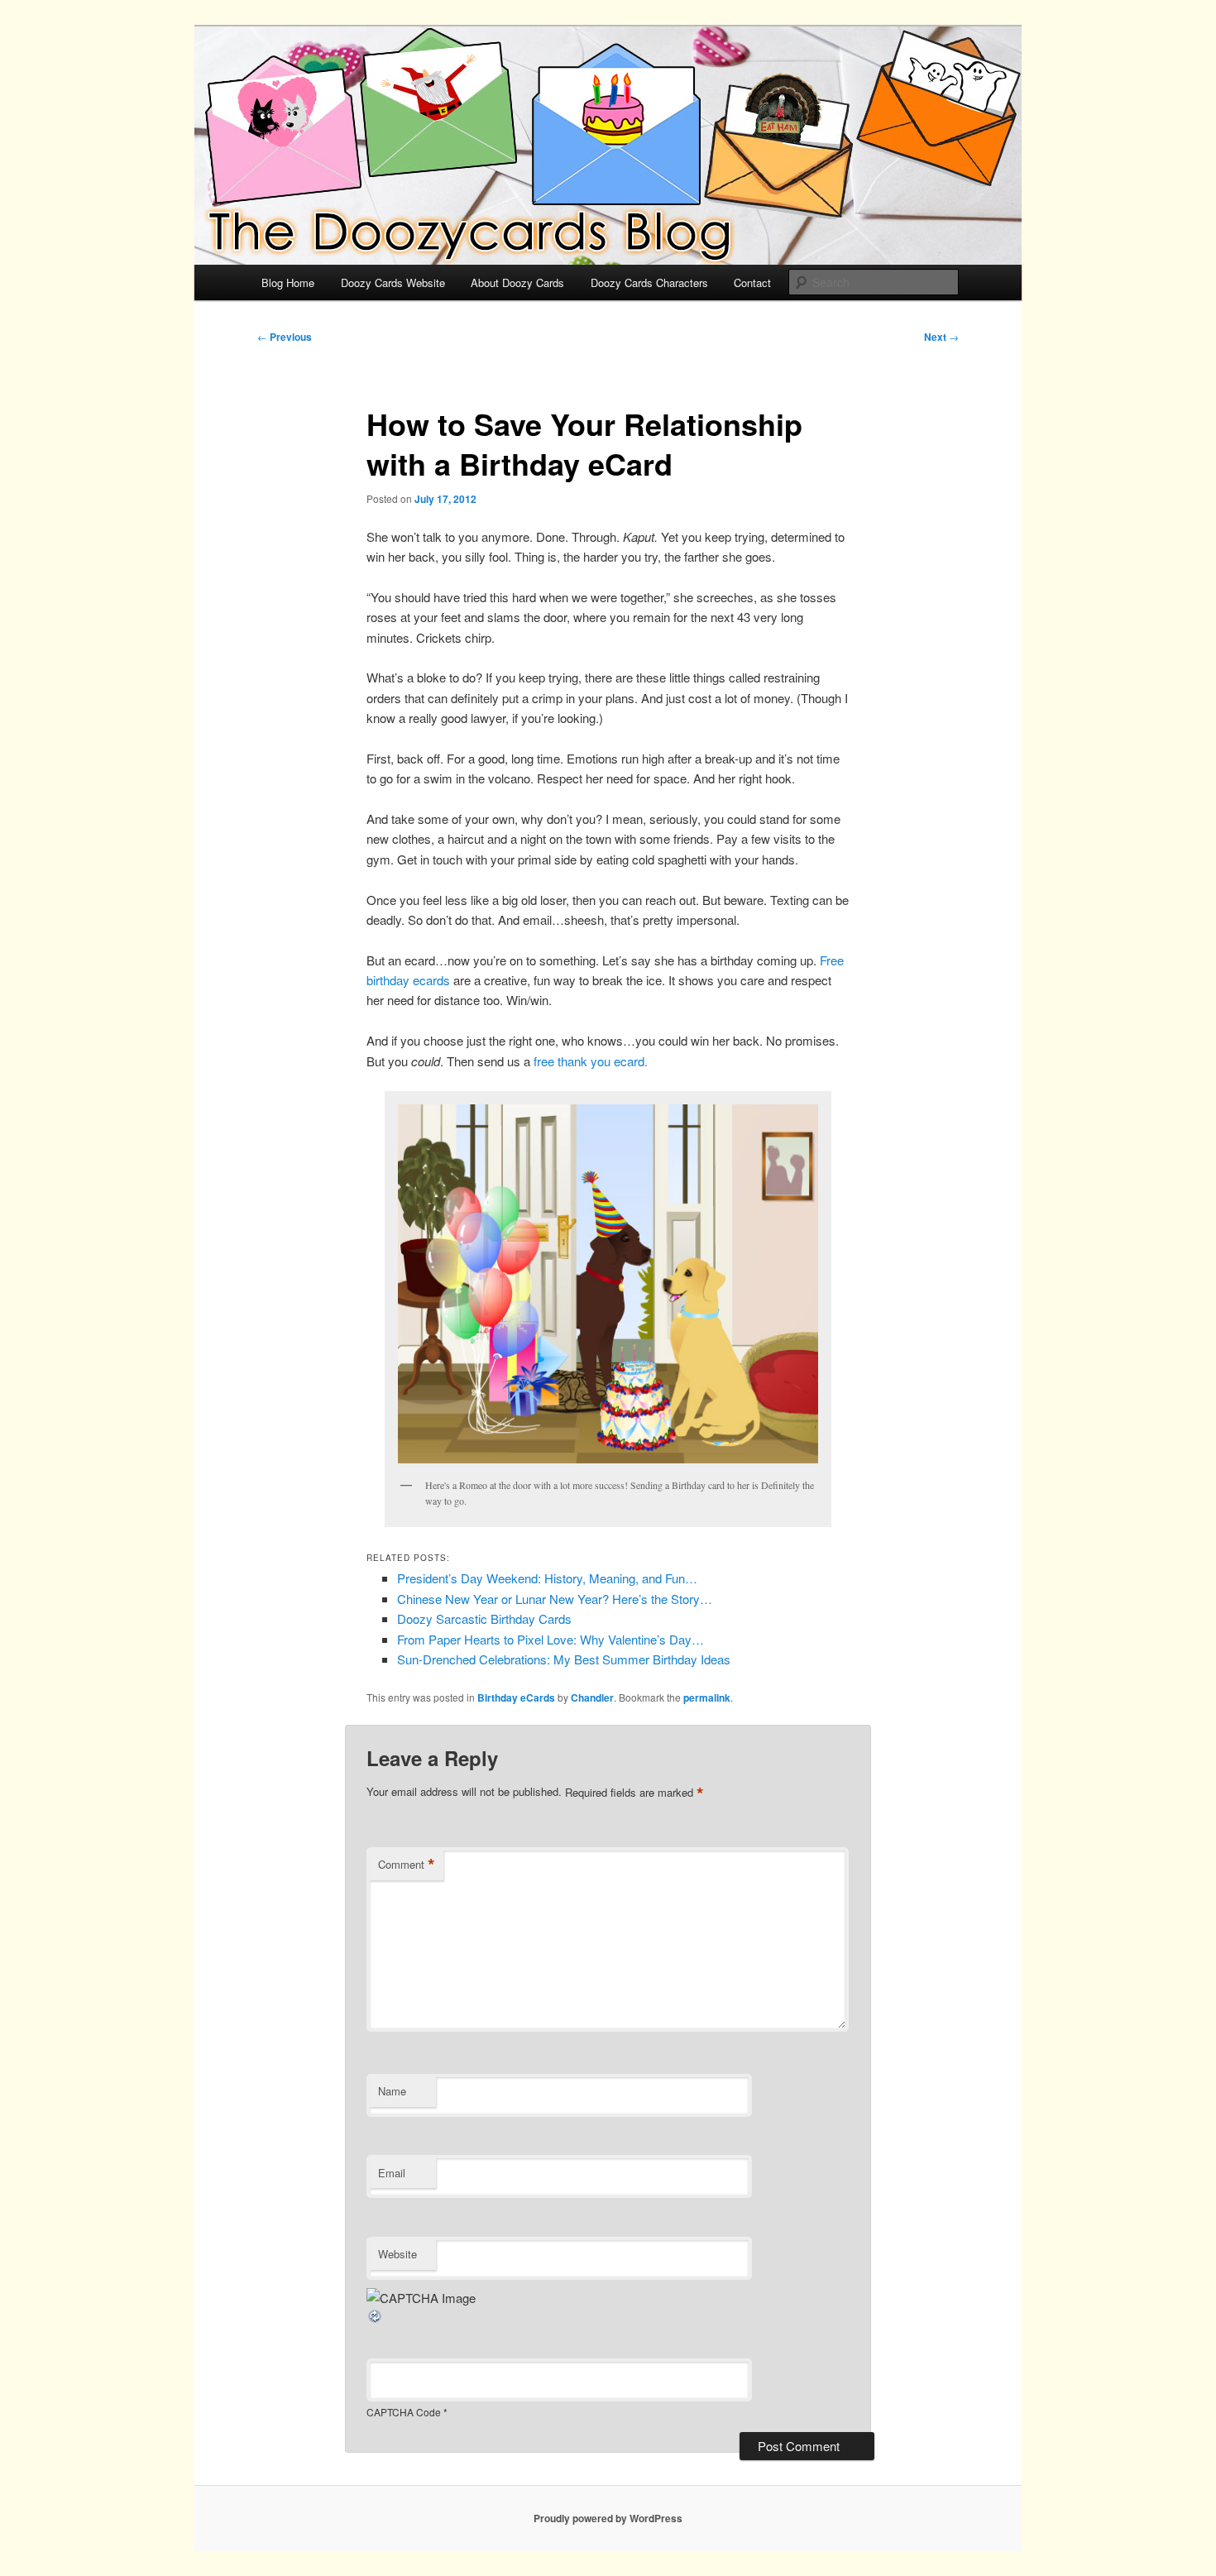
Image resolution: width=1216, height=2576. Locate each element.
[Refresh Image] (376, 2319)
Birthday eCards (516, 1697)
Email (392, 2173)
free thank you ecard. (591, 1061)
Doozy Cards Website (393, 282)
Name (392, 2091)
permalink (707, 1697)
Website (397, 2254)
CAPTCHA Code (404, 2412)
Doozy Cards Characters (649, 282)
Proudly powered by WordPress (608, 2518)
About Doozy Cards (517, 282)
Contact (752, 282)
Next (941, 337)
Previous (285, 337)
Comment (407, 1865)
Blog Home (288, 282)
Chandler (592, 1697)
